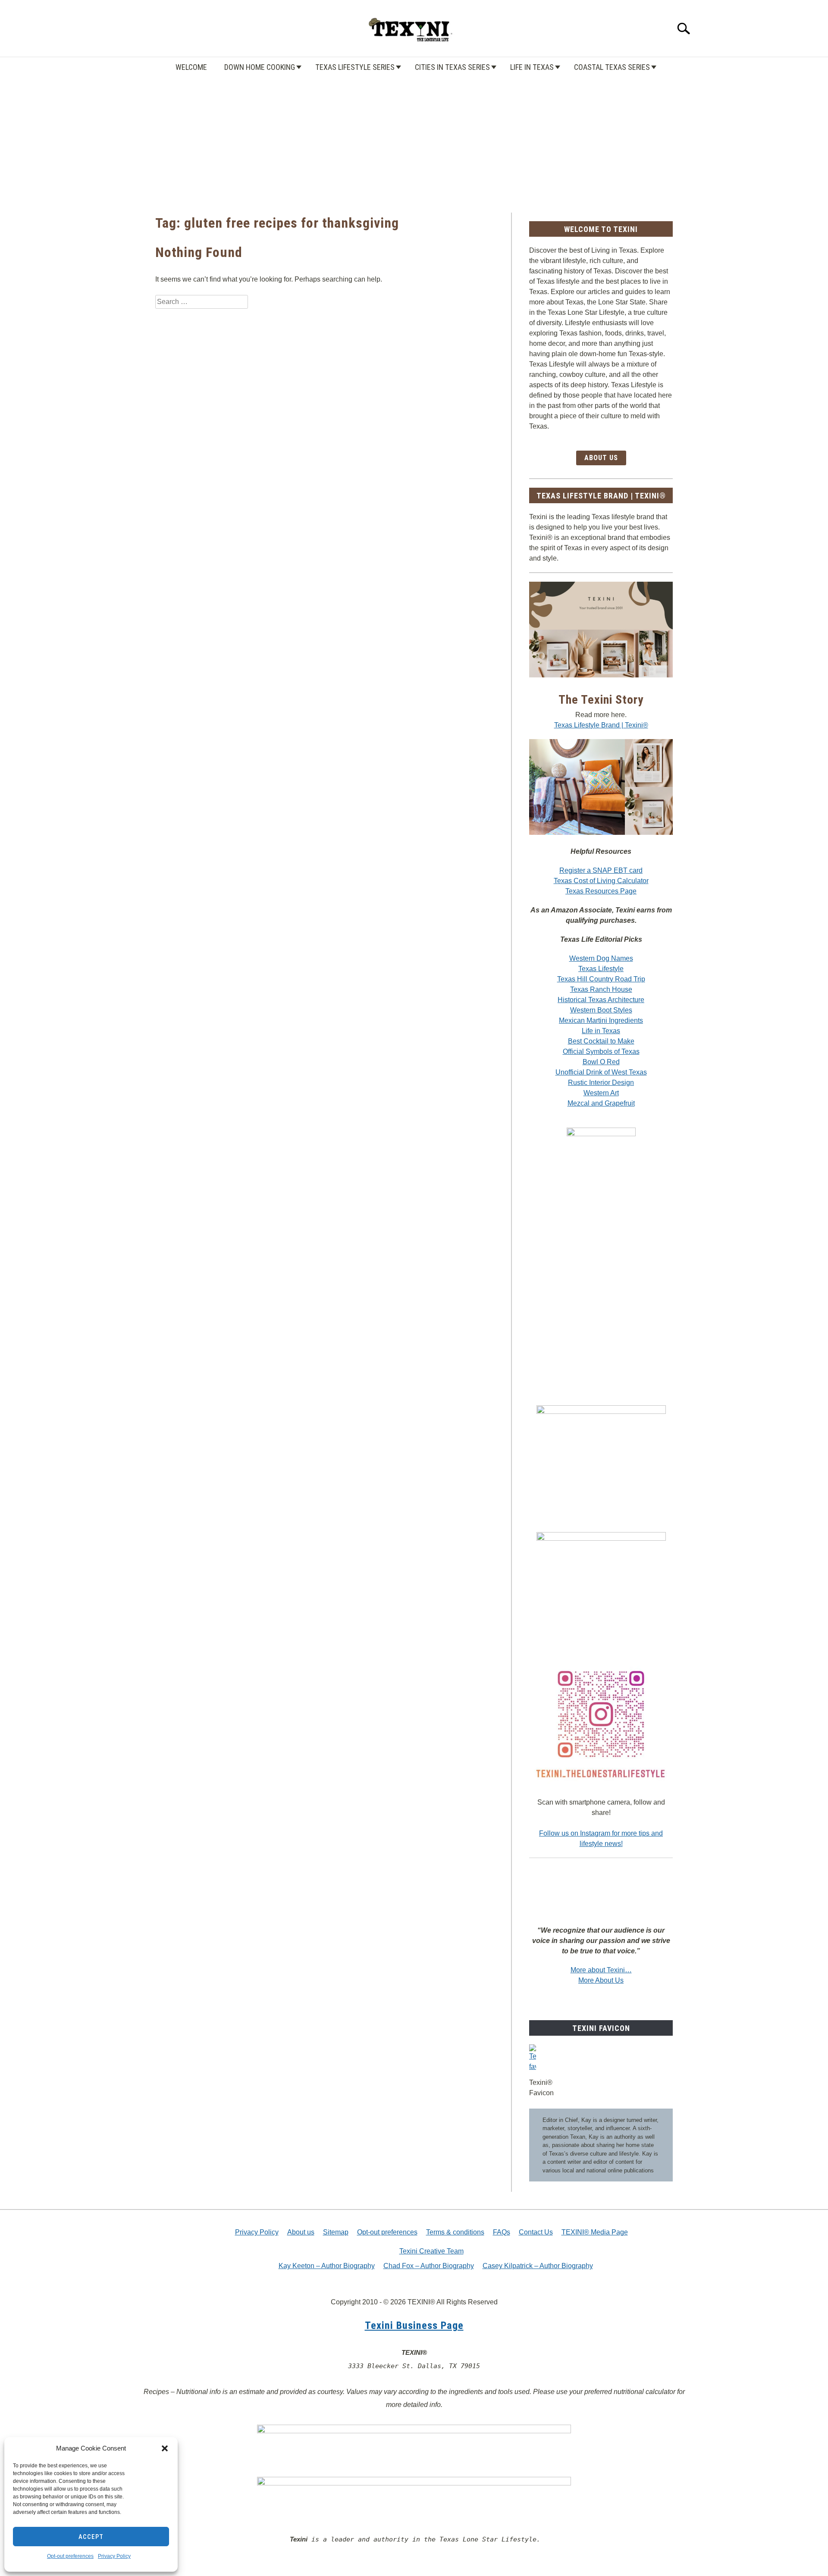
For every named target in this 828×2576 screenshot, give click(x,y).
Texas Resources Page (601, 891)
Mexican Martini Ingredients (601, 1020)
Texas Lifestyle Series (355, 67)
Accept (91, 2537)
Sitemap (336, 2232)
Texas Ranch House (601, 989)
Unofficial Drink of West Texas (601, 1072)
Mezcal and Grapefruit (601, 1103)
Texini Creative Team (431, 2251)
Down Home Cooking (260, 67)
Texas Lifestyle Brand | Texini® (601, 725)
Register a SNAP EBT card (601, 870)
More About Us (601, 1980)
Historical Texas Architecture (601, 1000)
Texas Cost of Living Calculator (601, 881)
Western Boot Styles (601, 1010)
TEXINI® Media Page (595, 2232)
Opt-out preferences (70, 2556)
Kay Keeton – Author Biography (327, 2266)
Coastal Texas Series (612, 67)
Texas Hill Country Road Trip (601, 979)
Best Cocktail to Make (601, 1041)
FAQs (502, 2232)
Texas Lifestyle (601, 969)
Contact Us (536, 2232)
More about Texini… (601, 1970)
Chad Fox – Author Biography (429, 2266)
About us (301, 2232)
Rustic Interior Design (601, 1083)
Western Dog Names (601, 958)
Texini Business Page (414, 2325)
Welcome (191, 67)
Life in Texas (532, 67)
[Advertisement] (414, 135)
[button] (165, 2448)
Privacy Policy (114, 2556)
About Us (601, 458)
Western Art (601, 1093)
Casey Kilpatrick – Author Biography (538, 2266)
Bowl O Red (601, 1062)
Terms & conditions (455, 2232)
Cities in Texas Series (452, 67)
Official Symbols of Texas (601, 1051)
